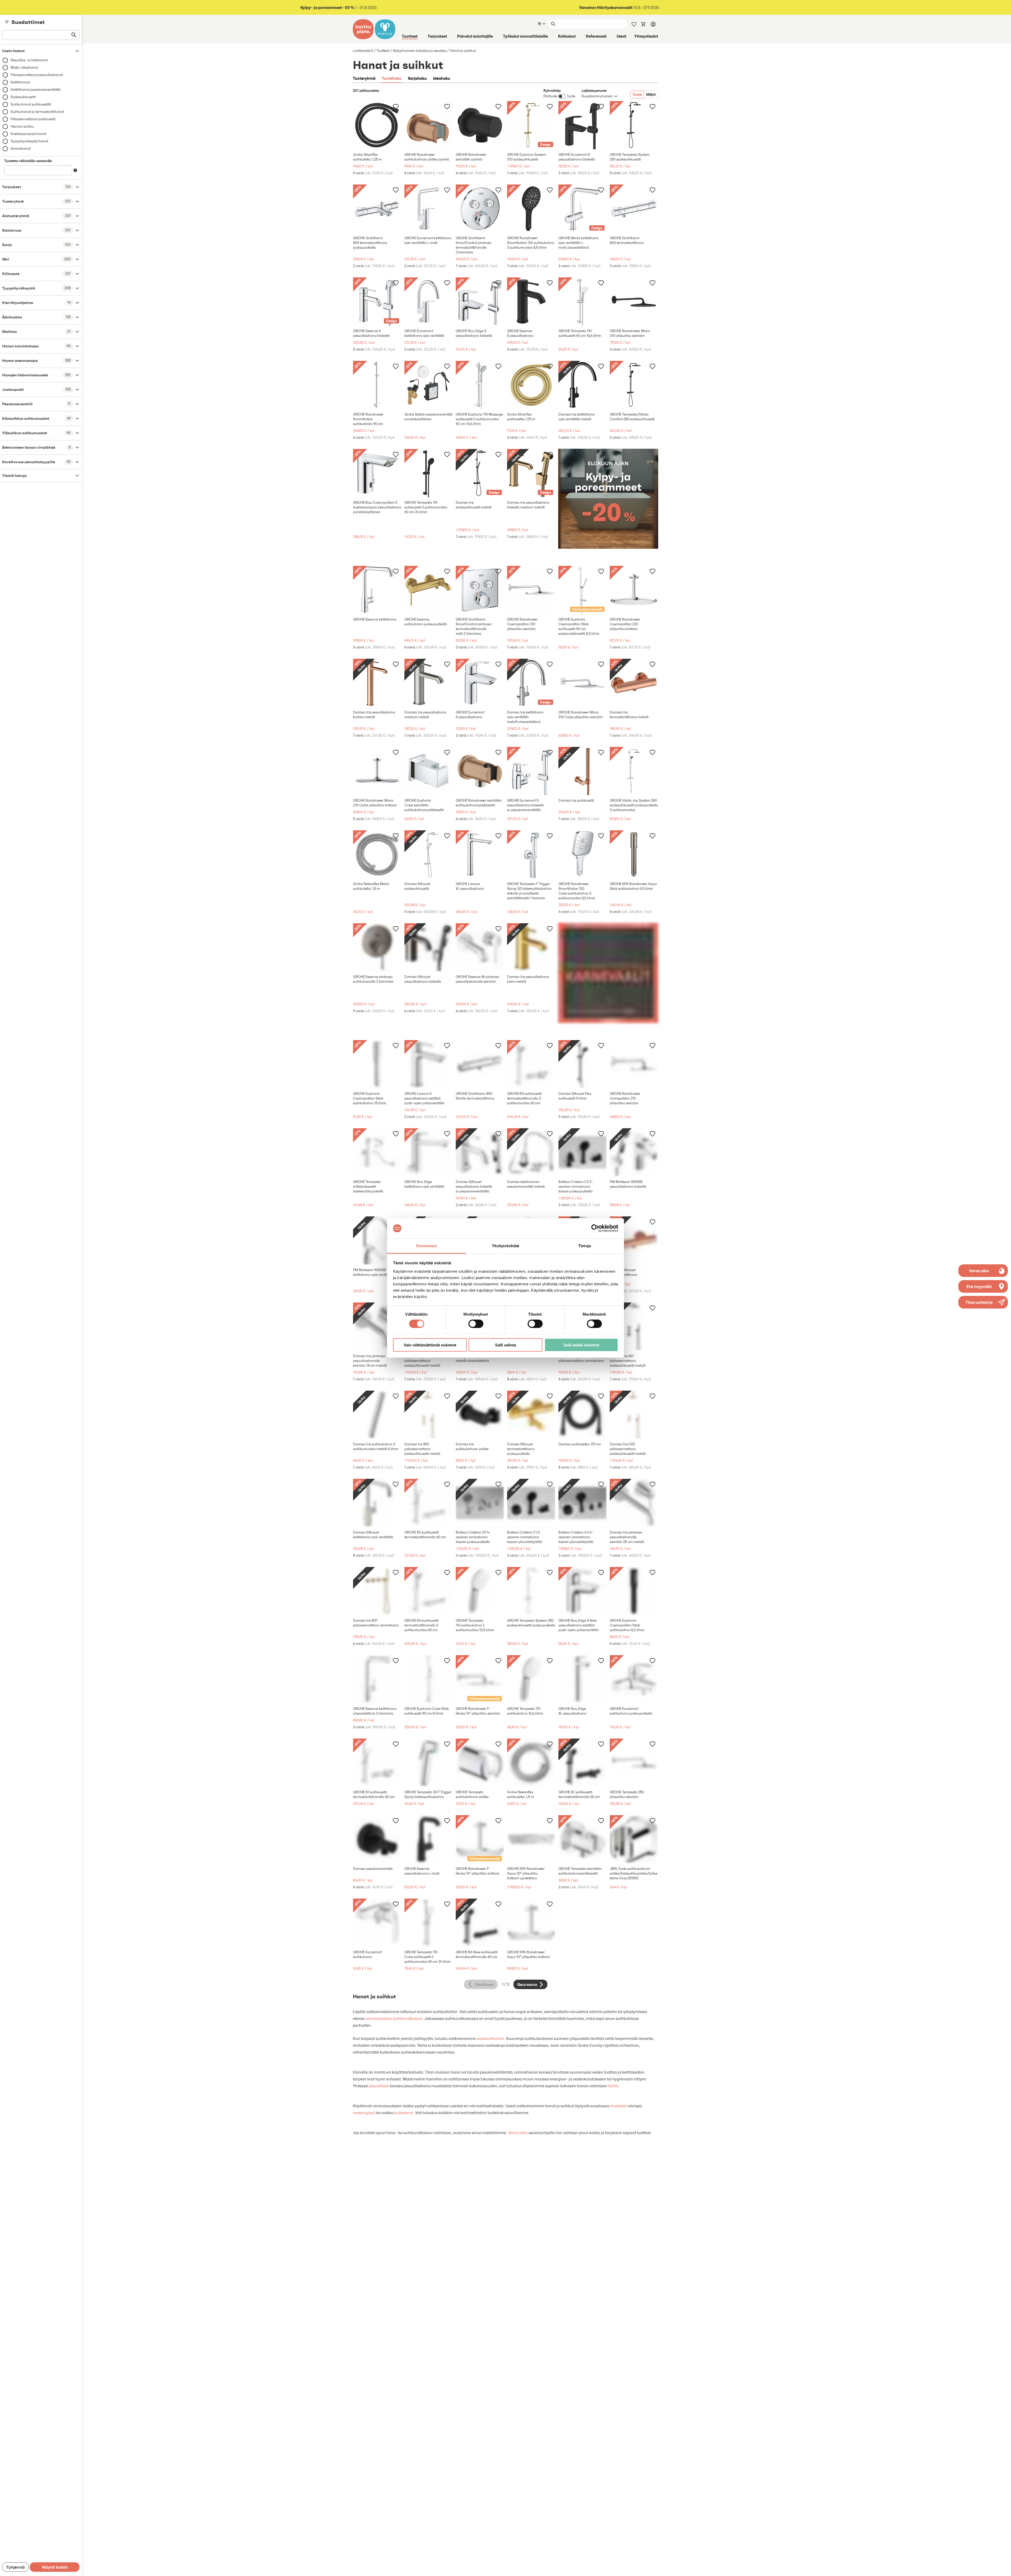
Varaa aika (518, 2133)
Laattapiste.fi (363, 51)
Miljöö (651, 94)
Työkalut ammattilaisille (525, 36)
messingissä (364, 2113)
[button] (983, 1302)
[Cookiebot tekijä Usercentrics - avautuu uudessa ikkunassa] (595, 1228)
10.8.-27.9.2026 (619, 8)
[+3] (428, 125)
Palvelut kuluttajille (475, 36)
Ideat (621, 36)
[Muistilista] (634, 24)
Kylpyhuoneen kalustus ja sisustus (420, 51)
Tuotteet (410, 36)
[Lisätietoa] (75, 170)
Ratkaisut (567, 36)
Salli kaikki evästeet (581, 1345)
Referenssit (596, 36)
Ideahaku (442, 78)
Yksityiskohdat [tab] (506, 1246)
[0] (643, 24)
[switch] (476, 1324)
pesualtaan (379, 2086)
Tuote (637, 94)
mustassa (619, 2106)
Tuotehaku (392, 78)
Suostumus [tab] (427, 1246)
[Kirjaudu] (653, 24)
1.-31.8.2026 (339, 8)
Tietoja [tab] (584, 1246)
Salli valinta (506, 1345)
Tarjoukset (437, 36)
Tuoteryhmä (364, 78)
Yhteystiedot (646, 36)
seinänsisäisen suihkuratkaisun (394, 2018)
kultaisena (404, 2113)
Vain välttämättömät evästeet (430, 1345)
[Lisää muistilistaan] (396, 106)
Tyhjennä (15, 2567)
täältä (613, 2086)
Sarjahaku (417, 78)
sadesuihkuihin (490, 2038)
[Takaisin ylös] (1003, 2568)
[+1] (377, 125)
